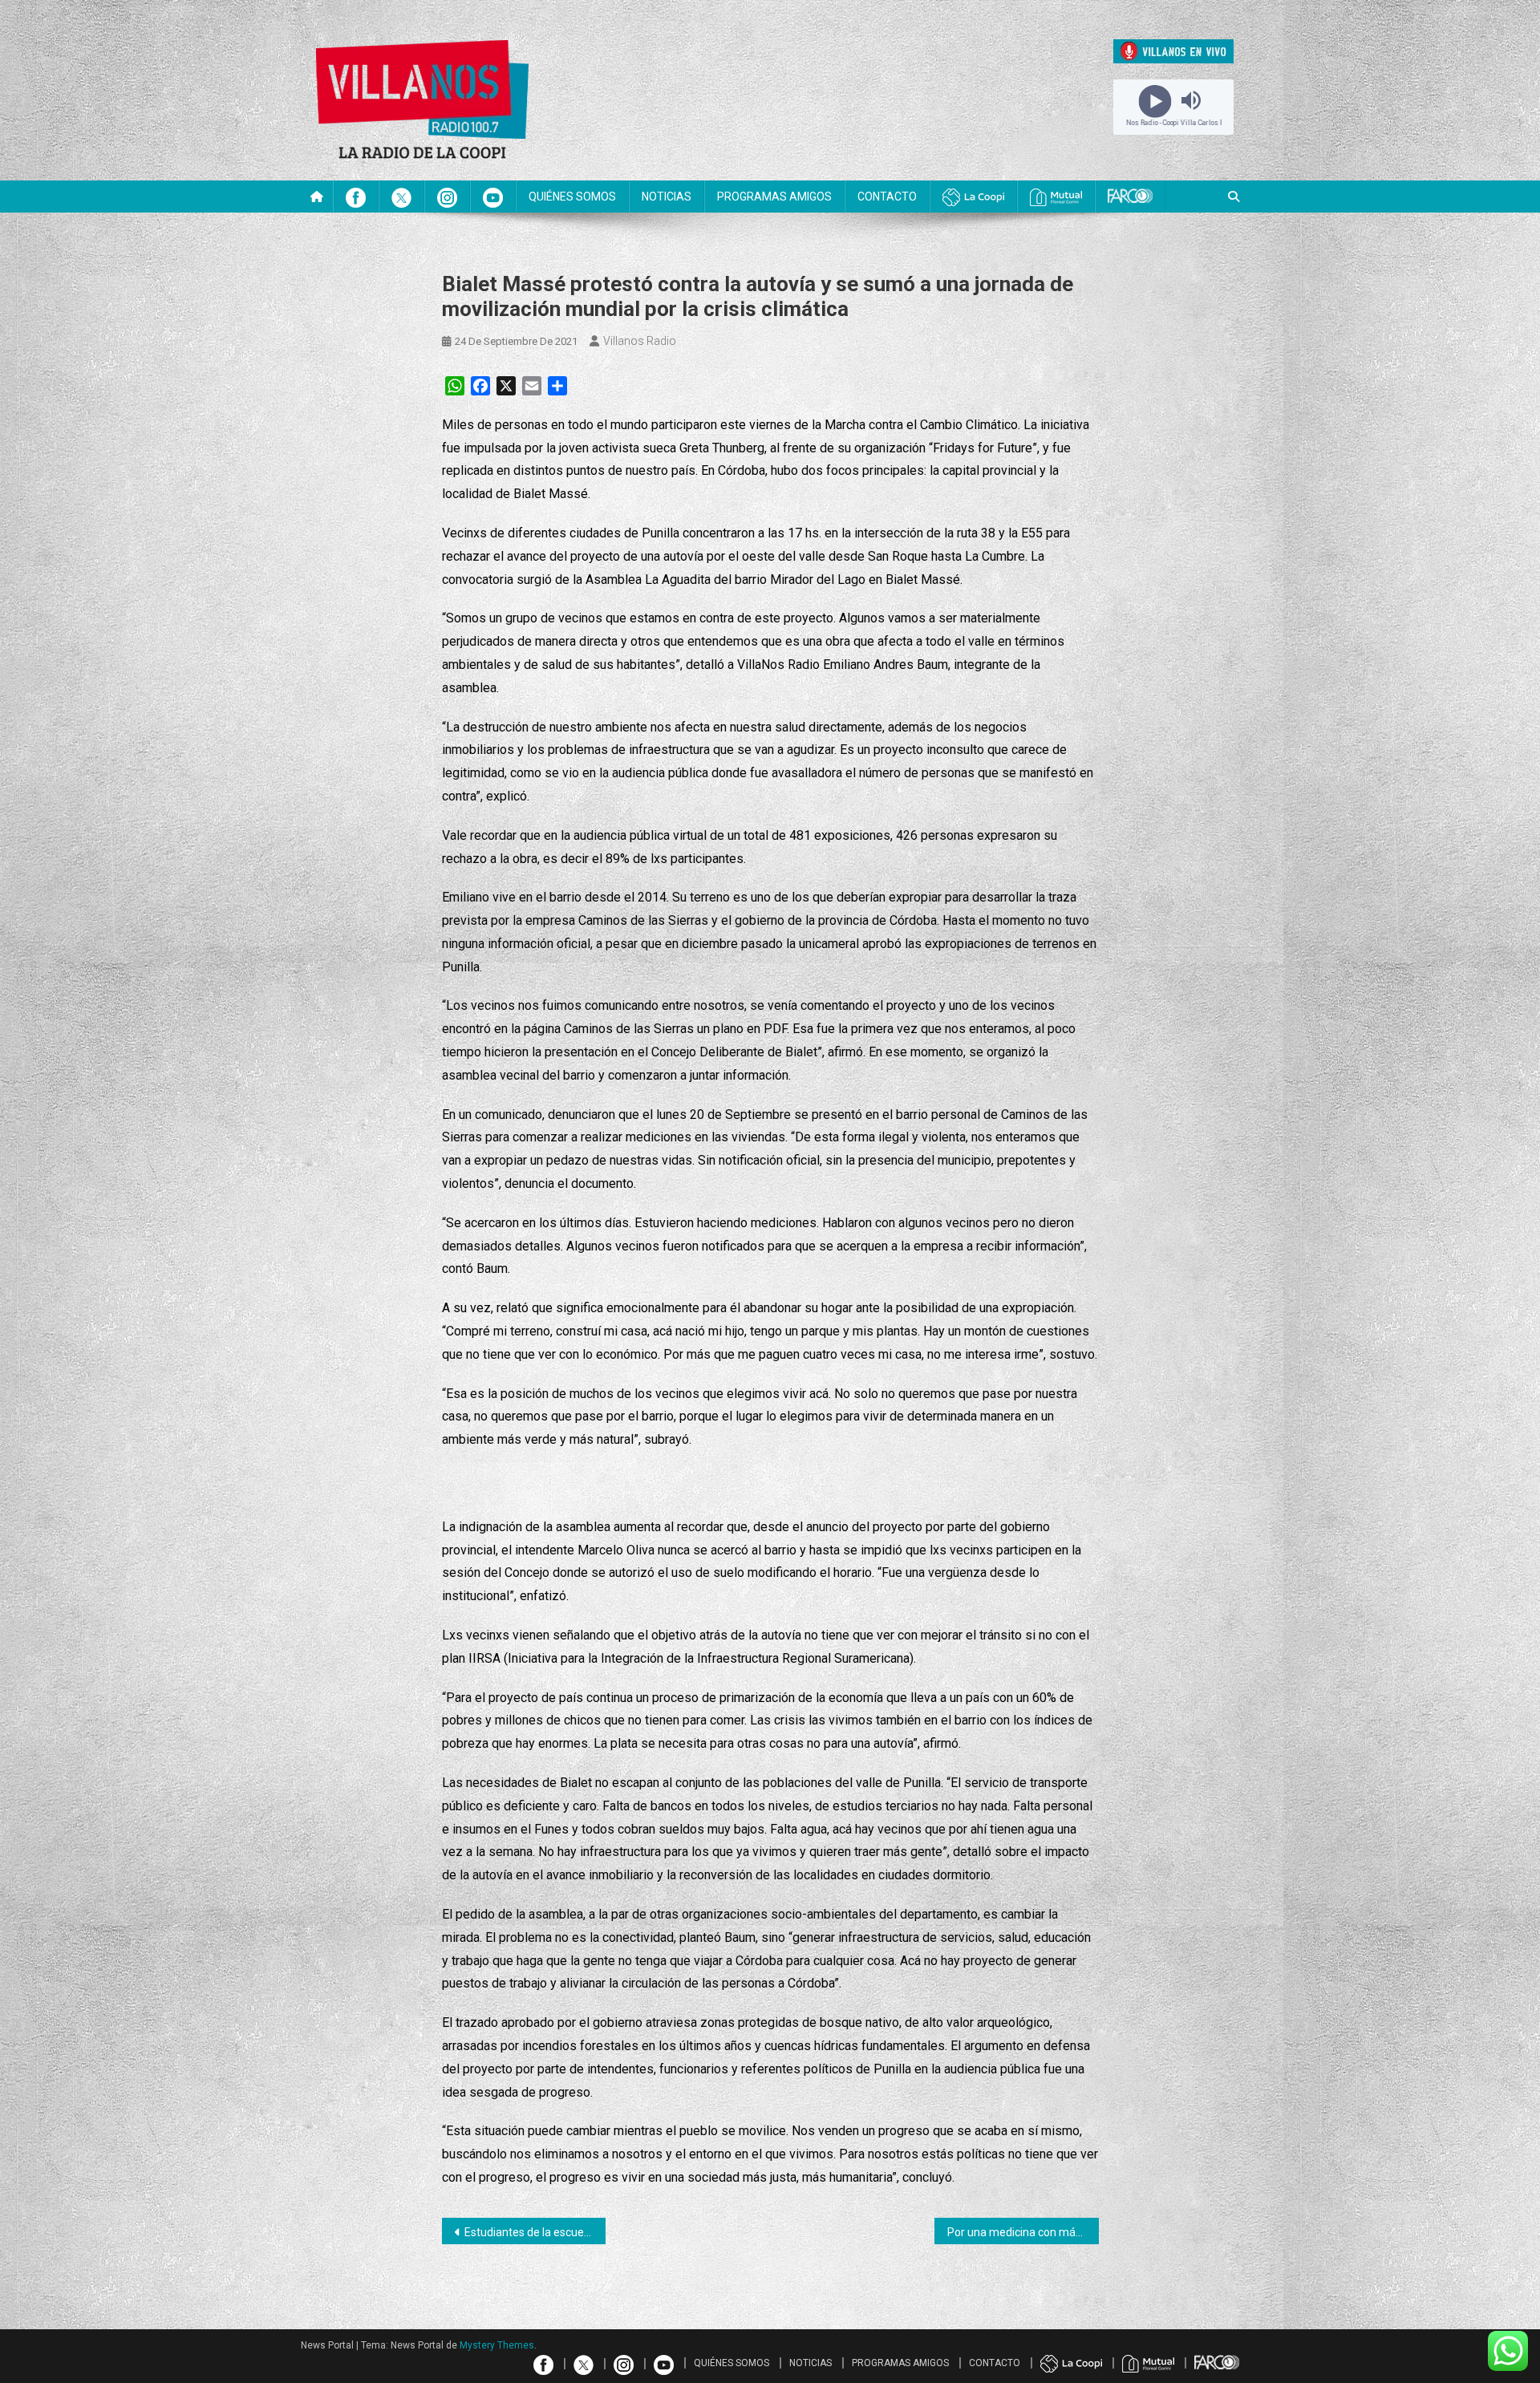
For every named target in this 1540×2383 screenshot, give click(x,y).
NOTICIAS (667, 197)
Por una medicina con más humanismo (1023, 2232)
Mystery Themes (497, 2345)
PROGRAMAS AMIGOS (774, 197)
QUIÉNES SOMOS (572, 197)
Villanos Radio (640, 341)
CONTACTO (887, 197)
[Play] (1155, 100)
